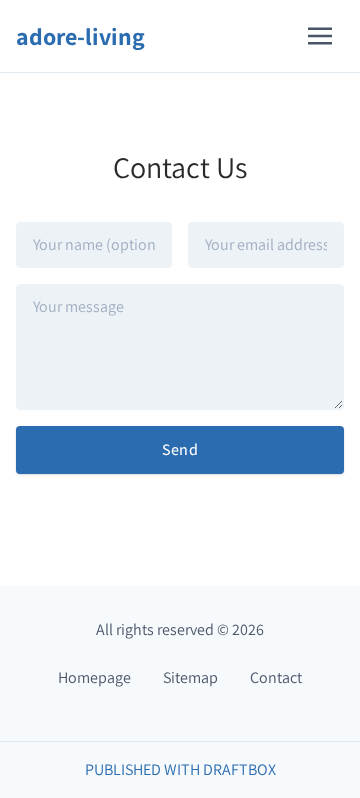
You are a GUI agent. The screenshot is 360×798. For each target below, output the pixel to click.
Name (35, 224)
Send (180, 449)
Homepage (94, 677)
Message (45, 286)
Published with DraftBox (180, 769)
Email (206, 224)
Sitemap (190, 677)
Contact (276, 677)
